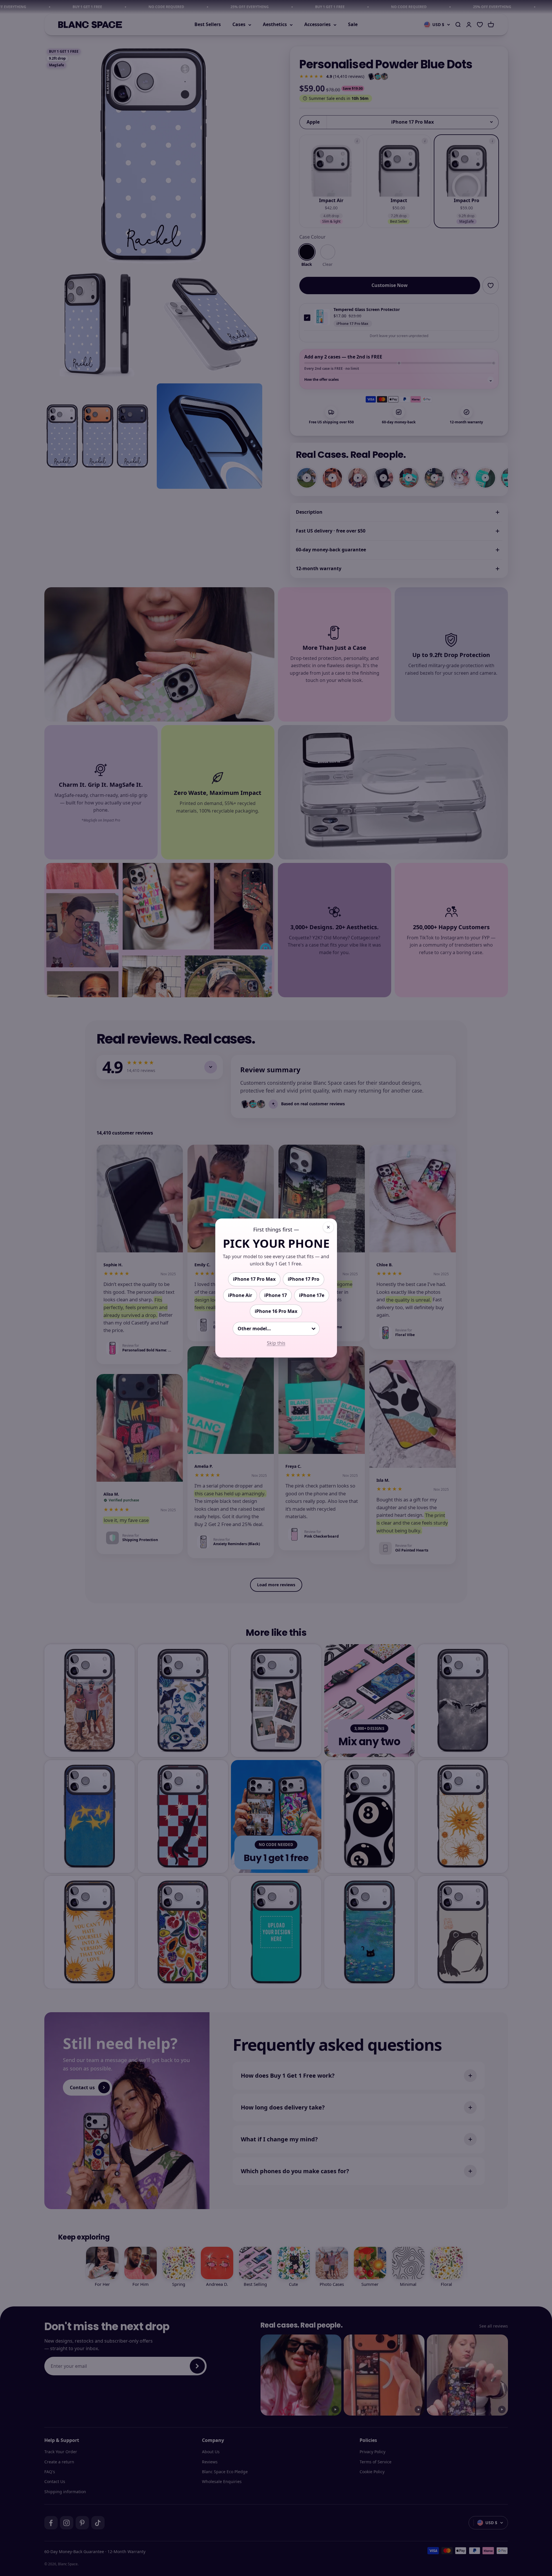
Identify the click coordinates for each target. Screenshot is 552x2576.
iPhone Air (240, 1295)
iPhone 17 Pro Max (254, 1279)
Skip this (276, 1343)
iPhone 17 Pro (304, 1279)
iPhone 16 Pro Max (276, 1311)
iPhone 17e (312, 1295)
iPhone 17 (276, 1295)
